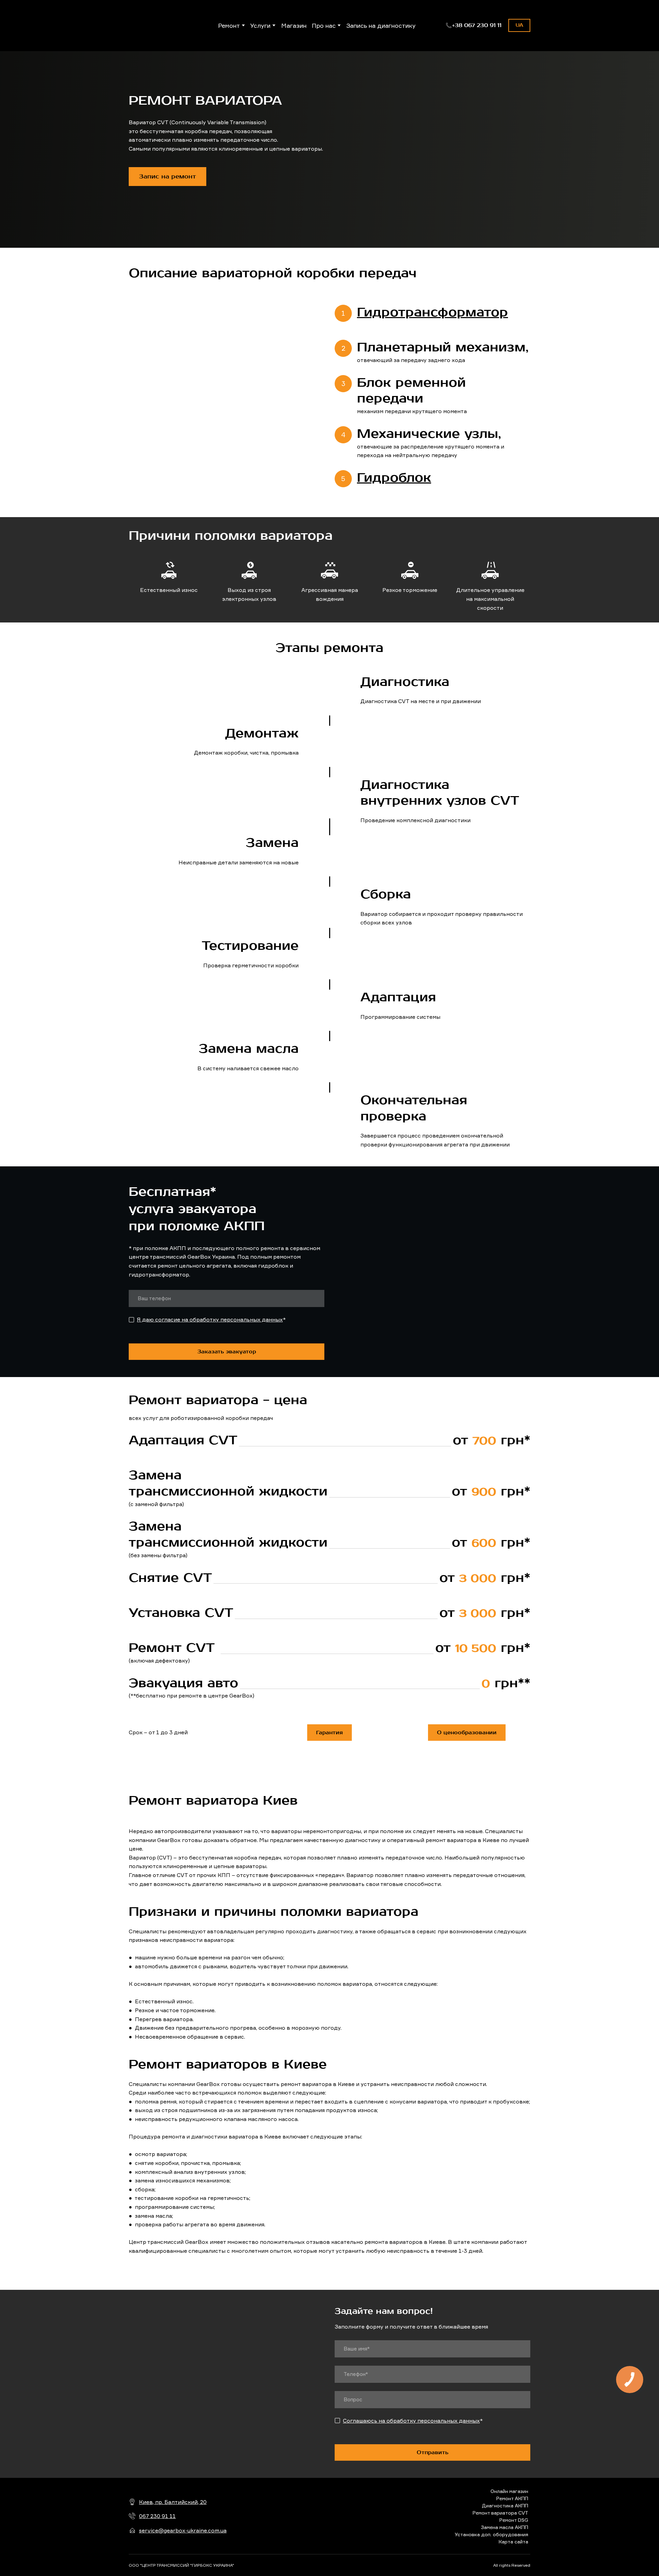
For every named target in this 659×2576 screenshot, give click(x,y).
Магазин (294, 25)
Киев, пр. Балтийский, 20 (173, 2502)
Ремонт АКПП (512, 2498)
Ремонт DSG (514, 2520)
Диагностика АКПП (505, 2505)
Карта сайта (513, 2542)
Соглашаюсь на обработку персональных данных (411, 2421)
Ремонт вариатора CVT (500, 2513)
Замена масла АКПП (505, 2527)
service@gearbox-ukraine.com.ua (183, 2530)
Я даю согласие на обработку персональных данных (210, 1319)
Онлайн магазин (509, 2491)
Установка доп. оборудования (492, 2534)
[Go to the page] (159, 26)
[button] (473, 25)
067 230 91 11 (157, 2516)
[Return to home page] (330, 2516)
